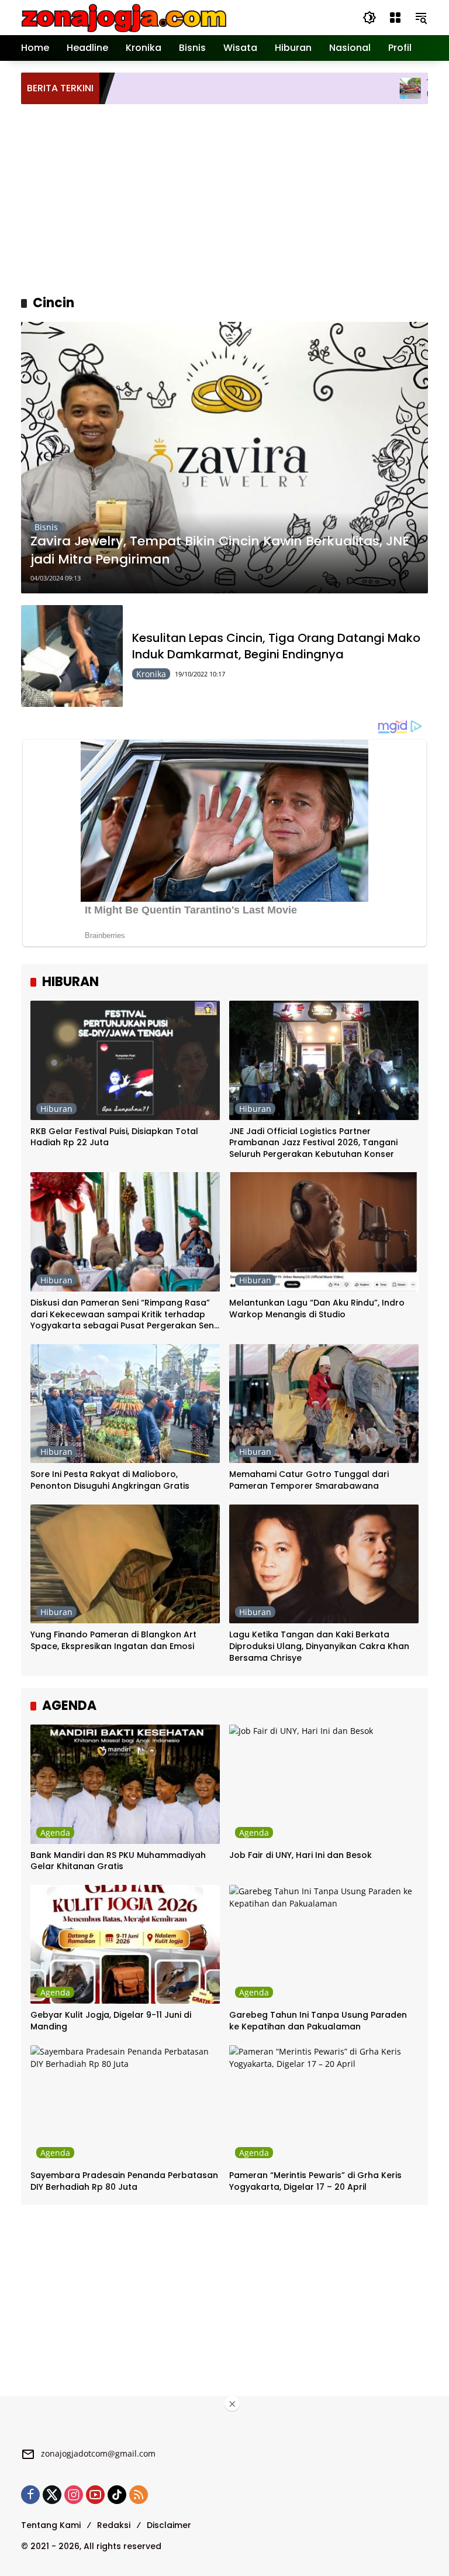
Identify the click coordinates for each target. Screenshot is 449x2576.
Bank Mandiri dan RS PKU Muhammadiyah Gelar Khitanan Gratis (118, 1861)
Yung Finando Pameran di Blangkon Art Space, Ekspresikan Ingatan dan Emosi (113, 1641)
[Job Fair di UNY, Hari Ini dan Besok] (324, 1784)
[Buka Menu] (395, 18)
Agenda (55, 1833)
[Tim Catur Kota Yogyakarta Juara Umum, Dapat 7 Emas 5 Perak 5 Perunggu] (333, 88)
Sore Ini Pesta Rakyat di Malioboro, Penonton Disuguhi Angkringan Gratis (110, 1480)
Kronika (151, 674)
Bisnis (46, 527)
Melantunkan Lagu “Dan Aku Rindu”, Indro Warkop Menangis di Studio (317, 1309)
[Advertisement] (235, 198)
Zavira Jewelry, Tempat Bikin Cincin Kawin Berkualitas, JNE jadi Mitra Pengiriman (220, 550)
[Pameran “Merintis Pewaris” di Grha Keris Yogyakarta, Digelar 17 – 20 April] (324, 2105)
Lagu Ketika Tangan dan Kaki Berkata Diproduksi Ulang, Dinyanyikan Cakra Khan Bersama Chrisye (319, 1646)
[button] (369, 18)
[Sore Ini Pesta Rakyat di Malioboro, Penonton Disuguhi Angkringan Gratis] (125, 1404)
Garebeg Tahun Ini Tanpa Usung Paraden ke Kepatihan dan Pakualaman (318, 2021)
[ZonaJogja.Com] (124, 17)
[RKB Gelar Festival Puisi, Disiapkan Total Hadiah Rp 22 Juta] (125, 1060)
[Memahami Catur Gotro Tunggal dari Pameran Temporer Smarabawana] (324, 1404)
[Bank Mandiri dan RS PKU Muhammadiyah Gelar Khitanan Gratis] (125, 1784)
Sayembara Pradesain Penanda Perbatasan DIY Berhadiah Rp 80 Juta (124, 2181)
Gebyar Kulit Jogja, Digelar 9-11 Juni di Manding (111, 2021)
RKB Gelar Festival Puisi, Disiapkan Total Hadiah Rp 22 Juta (114, 1137)
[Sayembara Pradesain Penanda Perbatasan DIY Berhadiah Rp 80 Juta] (125, 2105)
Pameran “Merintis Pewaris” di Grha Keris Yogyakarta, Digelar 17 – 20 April (315, 2181)
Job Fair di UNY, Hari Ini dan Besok (301, 1855)
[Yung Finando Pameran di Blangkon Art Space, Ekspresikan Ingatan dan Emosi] (125, 1564)
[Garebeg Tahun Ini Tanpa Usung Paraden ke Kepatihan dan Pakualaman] (324, 1945)
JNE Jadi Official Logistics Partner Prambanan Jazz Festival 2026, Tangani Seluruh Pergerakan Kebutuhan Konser (313, 1143)
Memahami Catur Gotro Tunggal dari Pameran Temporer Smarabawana (309, 1480)
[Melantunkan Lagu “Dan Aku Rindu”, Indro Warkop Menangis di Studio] (324, 1232)
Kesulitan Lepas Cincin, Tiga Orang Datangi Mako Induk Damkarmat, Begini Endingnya (276, 646)
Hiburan (56, 1109)
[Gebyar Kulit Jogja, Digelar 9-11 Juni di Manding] (125, 1945)
